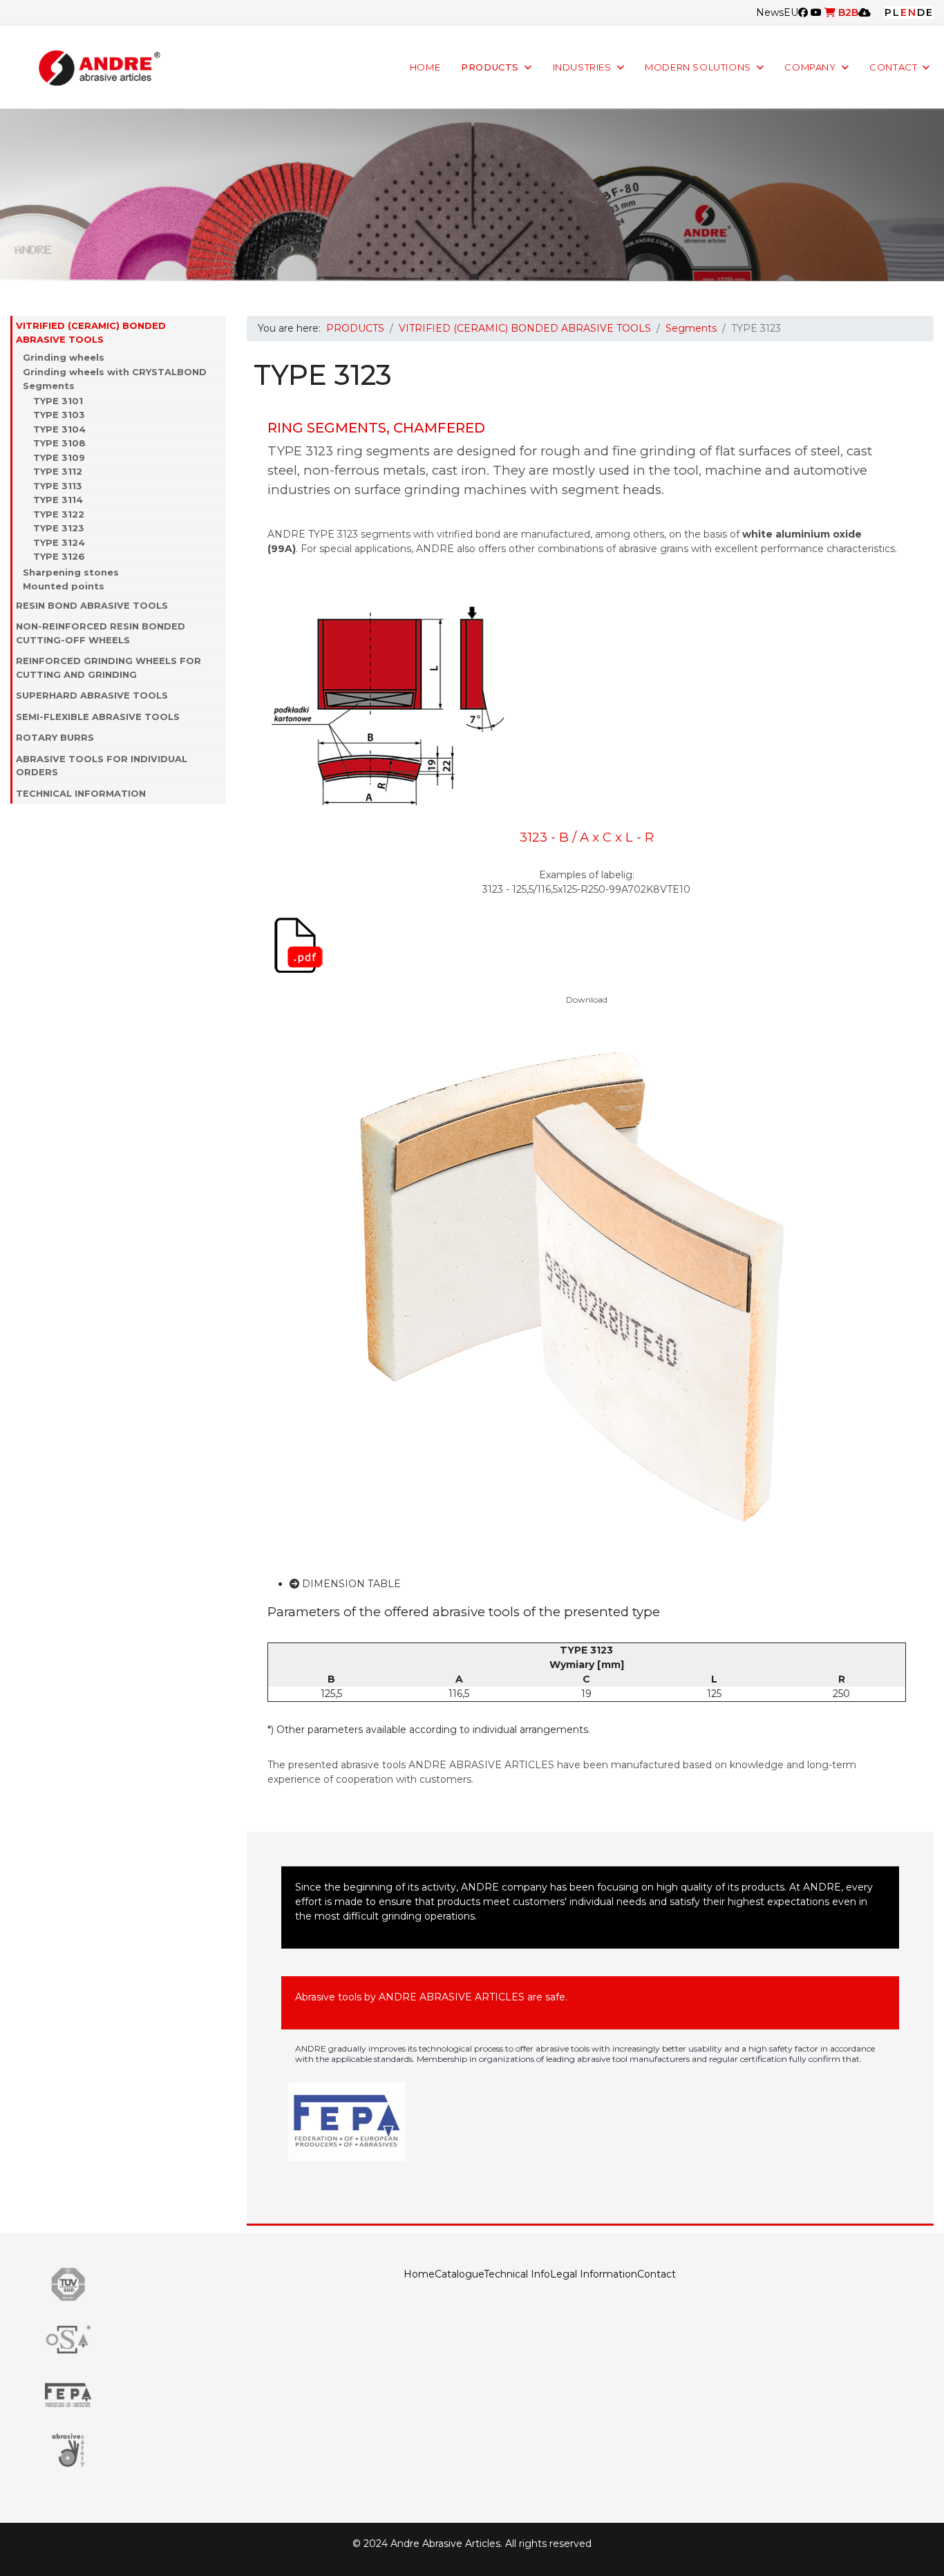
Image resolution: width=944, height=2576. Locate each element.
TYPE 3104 (59, 429)
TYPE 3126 (59, 556)
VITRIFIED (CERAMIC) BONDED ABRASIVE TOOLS (91, 332)
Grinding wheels (64, 357)
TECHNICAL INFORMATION (81, 793)
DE (925, 12)
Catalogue (459, 2274)
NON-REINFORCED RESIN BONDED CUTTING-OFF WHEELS (101, 633)
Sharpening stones (71, 572)
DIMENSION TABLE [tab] (350, 1584)
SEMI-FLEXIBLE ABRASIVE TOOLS (98, 717)
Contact (657, 2274)
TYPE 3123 (59, 528)
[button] (219, 333)
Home (419, 2274)
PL (893, 12)
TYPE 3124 (59, 542)
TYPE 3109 (59, 457)
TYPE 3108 (59, 443)
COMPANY (810, 67)
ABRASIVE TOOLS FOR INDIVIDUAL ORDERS (102, 766)
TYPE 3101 (58, 401)
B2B (847, 12)
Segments (49, 386)
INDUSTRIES (582, 67)
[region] (472, 195)
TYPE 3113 (58, 486)
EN (909, 12)
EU (791, 12)
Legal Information (594, 2274)
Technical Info (517, 2274)
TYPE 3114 (58, 500)
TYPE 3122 (59, 514)
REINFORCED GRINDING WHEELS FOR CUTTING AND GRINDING (108, 667)
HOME (425, 67)
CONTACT (893, 67)
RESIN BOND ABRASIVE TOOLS (92, 605)
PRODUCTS (490, 67)
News (770, 12)
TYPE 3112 (58, 471)
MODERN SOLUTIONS (698, 67)
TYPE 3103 (59, 415)
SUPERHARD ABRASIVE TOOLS (92, 695)
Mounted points (64, 586)
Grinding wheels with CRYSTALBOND (115, 372)
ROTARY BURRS (55, 737)
